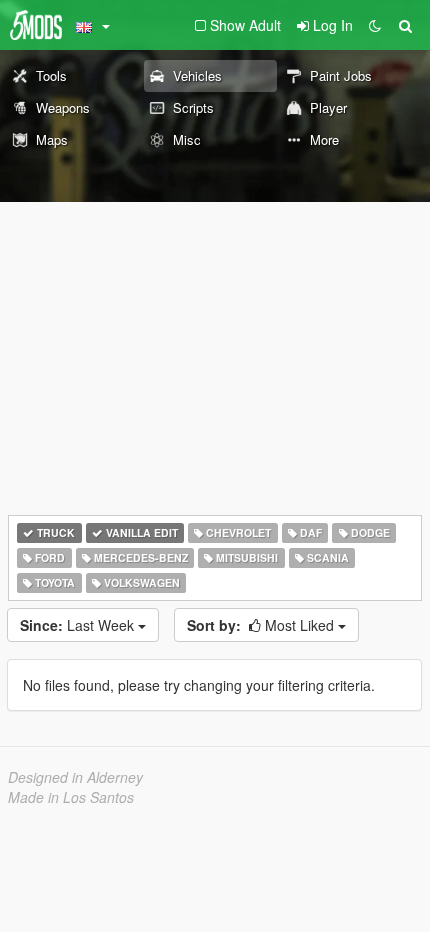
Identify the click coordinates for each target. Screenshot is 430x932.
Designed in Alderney (75, 777)
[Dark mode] (375, 25)
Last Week (79, 625)
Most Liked (262, 625)
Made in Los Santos (71, 797)
